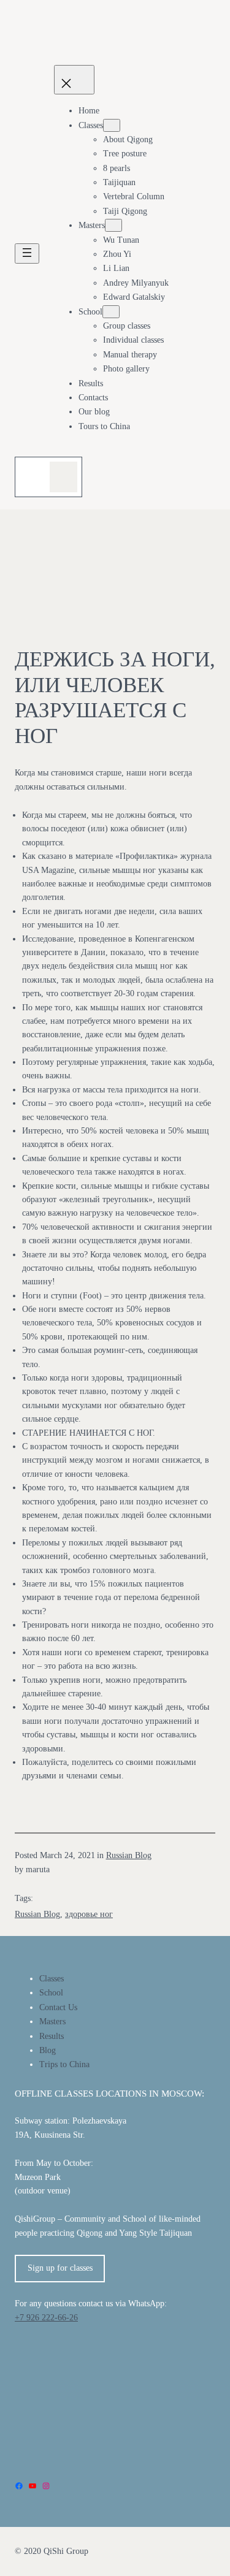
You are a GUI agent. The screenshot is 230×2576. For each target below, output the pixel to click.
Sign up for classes (60, 2268)
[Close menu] (74, 80)
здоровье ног (89, 1914)
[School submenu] (111, 312)
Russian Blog (129, 1855)
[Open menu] (27, 253)
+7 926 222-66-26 (46, 2318)
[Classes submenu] (112, 125)
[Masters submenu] (113, 225)
